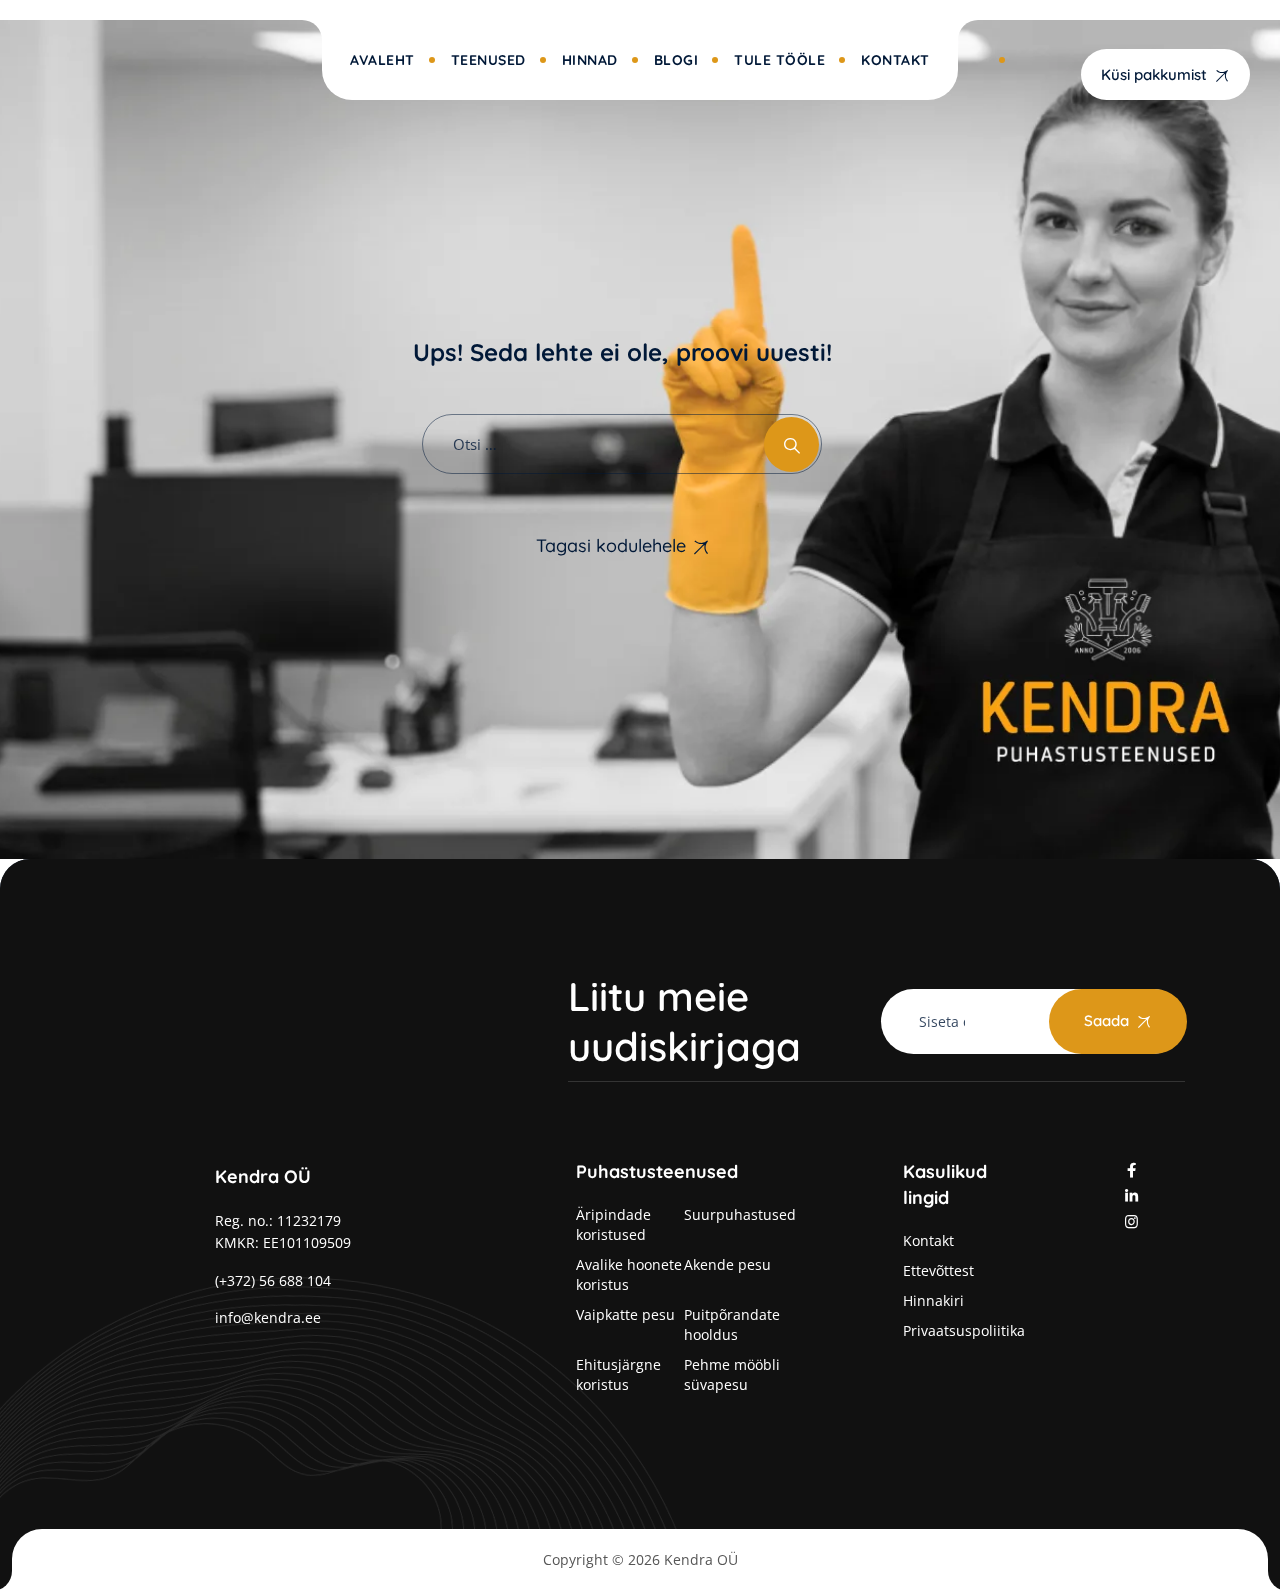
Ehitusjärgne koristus (618, 1374)
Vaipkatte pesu (625, 1314)
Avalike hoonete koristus (629, 1274)
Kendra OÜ (701, 1559)
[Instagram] (1131, 1221)
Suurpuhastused (740, 1214)
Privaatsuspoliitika (964, 1330)
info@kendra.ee (268, 1317)
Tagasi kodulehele (611, 545)
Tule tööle (779, 60)
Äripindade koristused (613, 1224)
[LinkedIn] (1131, 1195)
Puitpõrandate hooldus (732, 1324)
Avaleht (382, 60)
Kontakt (895, 60)
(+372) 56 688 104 (273, 1280)
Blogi (676, 60)
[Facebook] (1131, 1169)
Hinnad (590, 60)
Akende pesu (727, 1264)
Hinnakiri (933, 1300)
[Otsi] (791, 444)
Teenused (488, 60)
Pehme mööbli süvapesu (732, 1374)
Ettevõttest (938, 1270)
